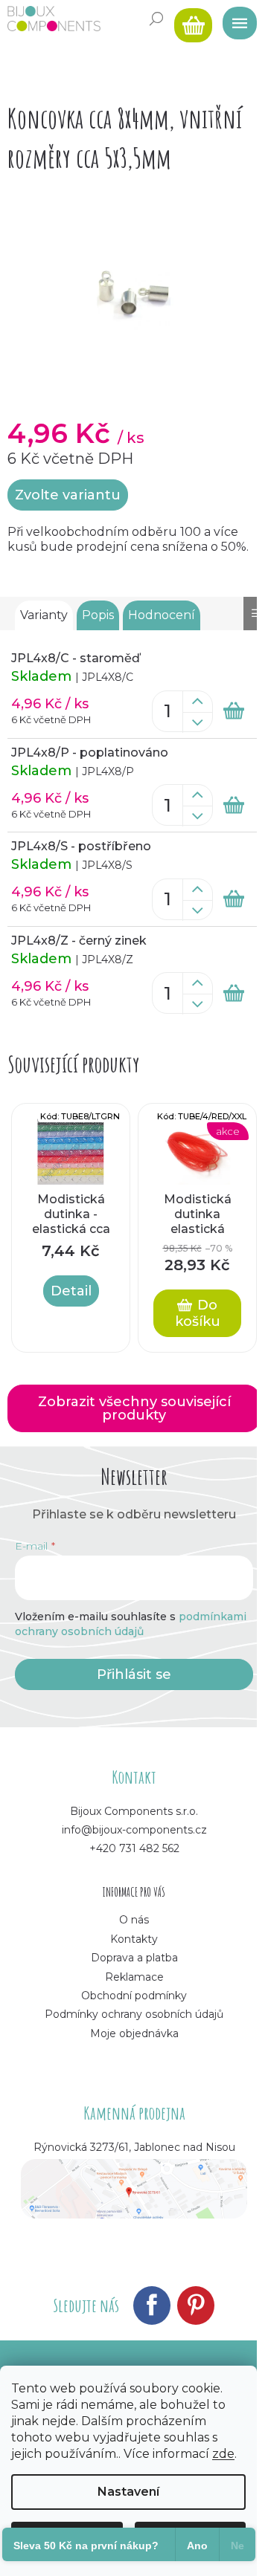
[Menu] (234, 19)
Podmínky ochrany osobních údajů (134, 2014)
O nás (134, 1920)
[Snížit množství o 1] (197, 722)
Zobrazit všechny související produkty (134, 1408)
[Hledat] (156, 19)
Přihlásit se (134, 1674)
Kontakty (134, 1939)
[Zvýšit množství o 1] (197, 702)
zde (223, 2454)
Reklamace (134, 1977)
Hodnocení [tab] (162, 615)
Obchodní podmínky (134, 1996)
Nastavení (128, 2492)
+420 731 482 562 (134, 1848)
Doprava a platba (134, 1958)
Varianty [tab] (44, 615)
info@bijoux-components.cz (134, 1830)
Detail (71, 1291)
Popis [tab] (98, 615)
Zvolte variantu (68, 495)
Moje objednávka (134, 2033)
